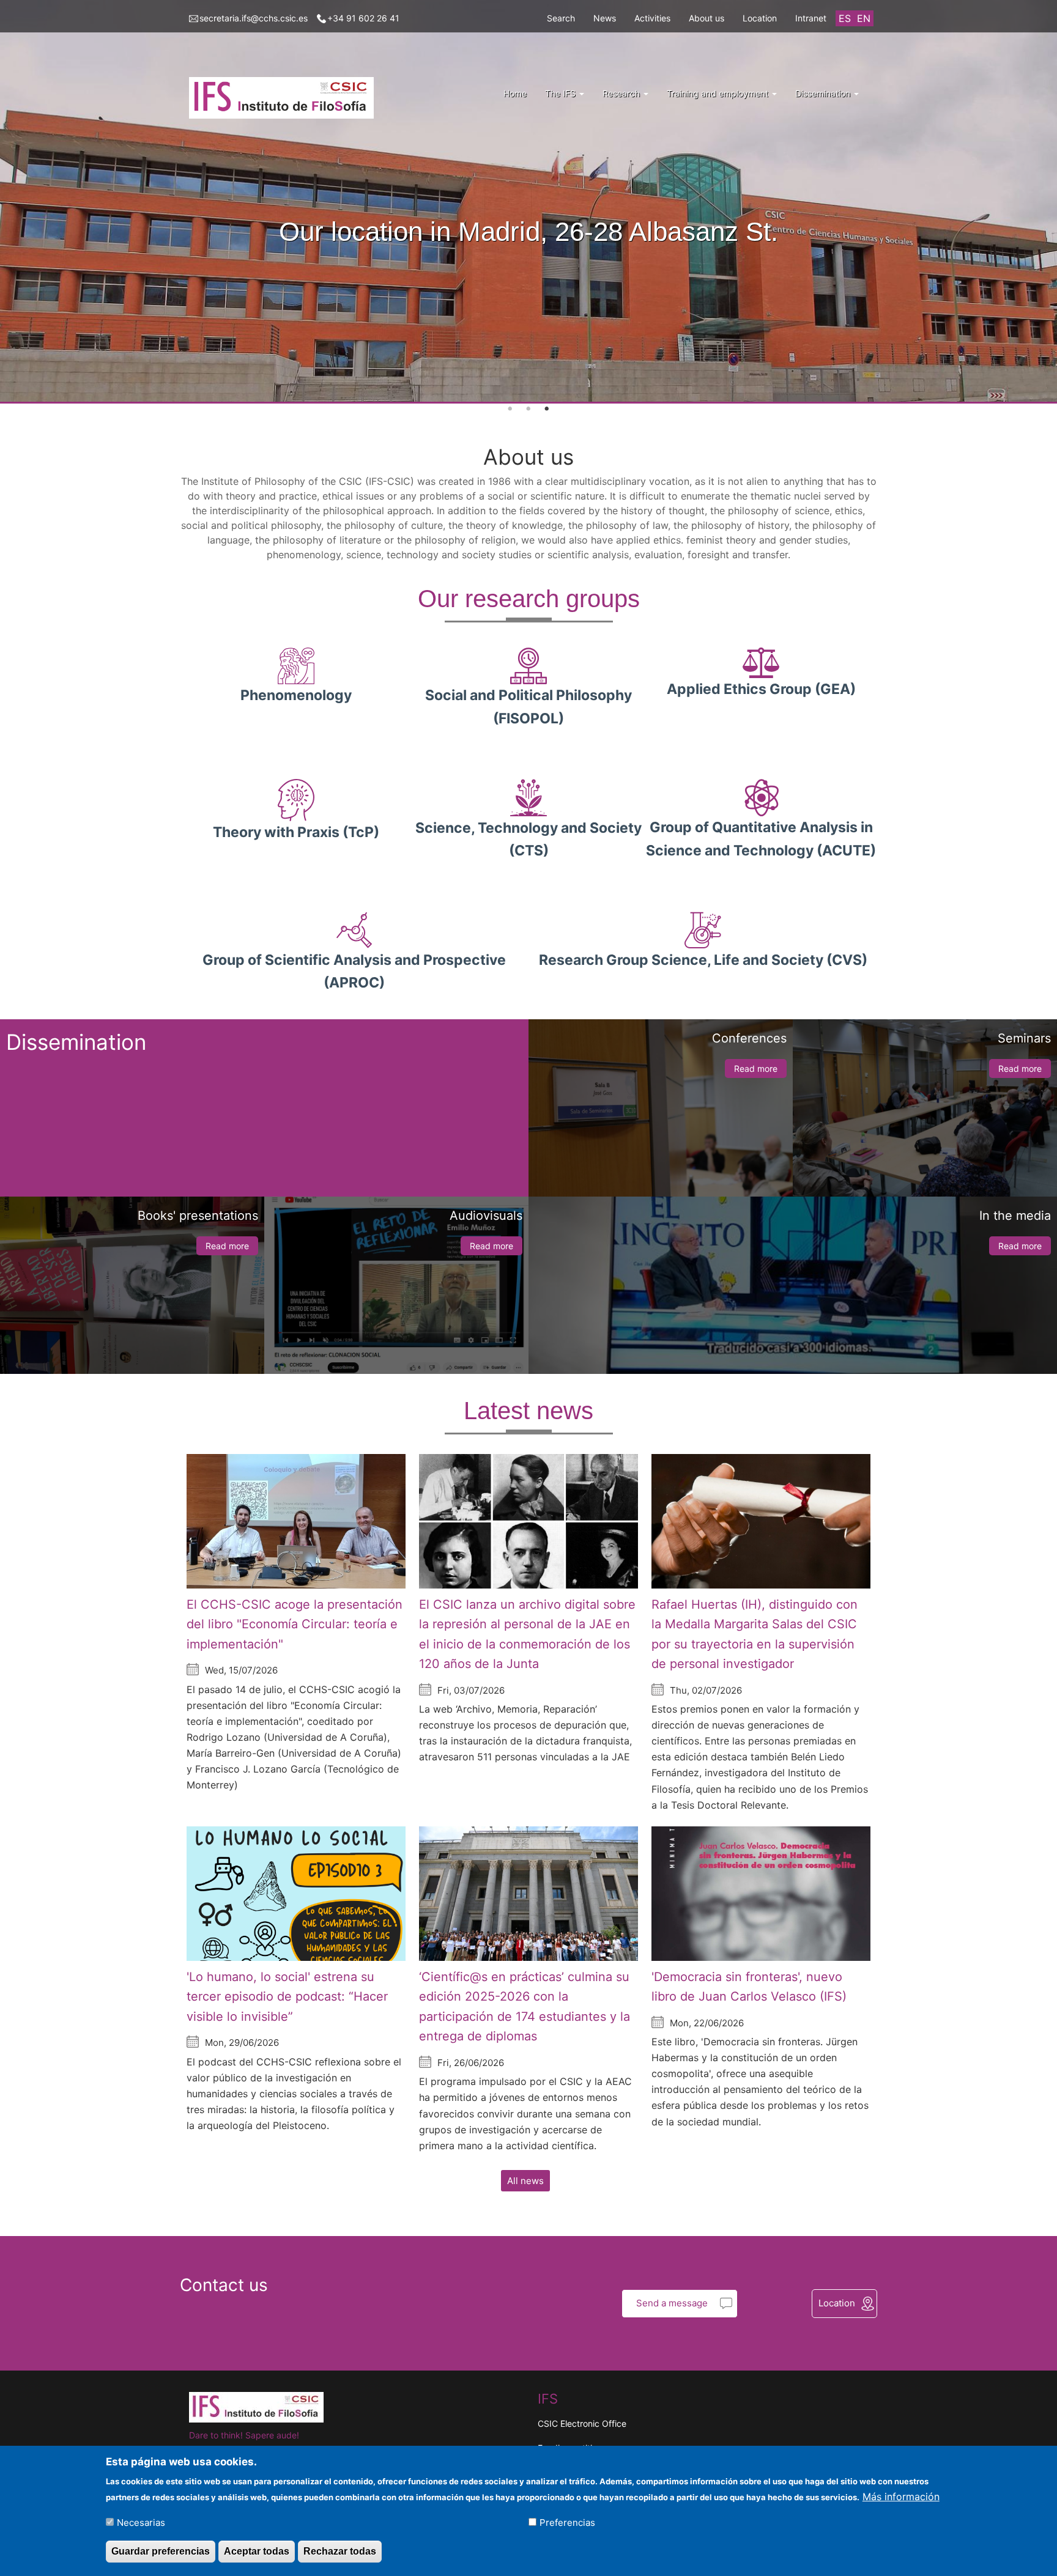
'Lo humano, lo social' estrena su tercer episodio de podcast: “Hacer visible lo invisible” (287, 1997)
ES (845, 18)
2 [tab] (528, 409)
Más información (901, 2496)
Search (561, 18)
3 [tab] (547, 409)
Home (515, 93)
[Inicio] (286, 98)
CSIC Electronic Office (582, 2423)
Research (622, 93)
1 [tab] (510, 409)
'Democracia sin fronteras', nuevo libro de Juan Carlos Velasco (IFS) (749, 1987)
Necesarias (141, 2522)
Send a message (672, 2303)
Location (760, 18)
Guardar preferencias (161, 2551)
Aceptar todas (257, 2551)
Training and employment (719, 93)
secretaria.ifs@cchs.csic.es (254, 18)
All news (525, 2181)
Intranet (811, 18)
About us (707, 18)
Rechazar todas (340, 2551)
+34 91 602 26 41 (363, 18)
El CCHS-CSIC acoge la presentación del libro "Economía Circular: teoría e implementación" (295, 1624)
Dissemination (824, 93)
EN (864, 18)
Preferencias (567, 2522)
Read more (756, 1068)
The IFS (562, 93)
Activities (652, 18)
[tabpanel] (528, 202)
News (605, 18)
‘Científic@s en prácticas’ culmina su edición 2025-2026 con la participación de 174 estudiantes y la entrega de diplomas (525, 2007)
